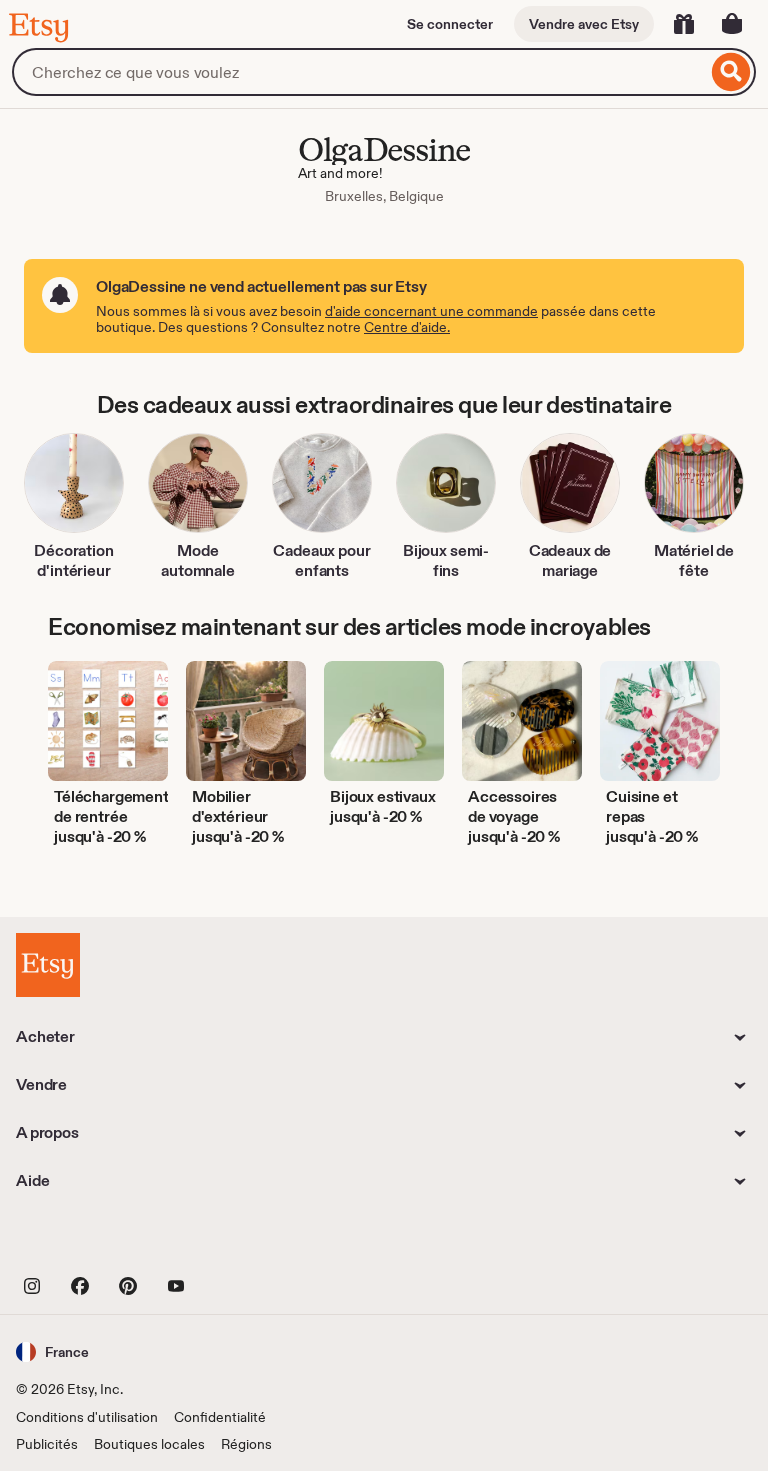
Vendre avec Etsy (584, 24)
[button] (52, 1351)
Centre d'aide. (407, 327)
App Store (83, 1241)
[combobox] (359, 72)
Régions (246, 1444)
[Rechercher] (731, 72)
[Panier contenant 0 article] (732, 24)
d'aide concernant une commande (431, 311)
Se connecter (450, 24)
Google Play (234, 1241)
